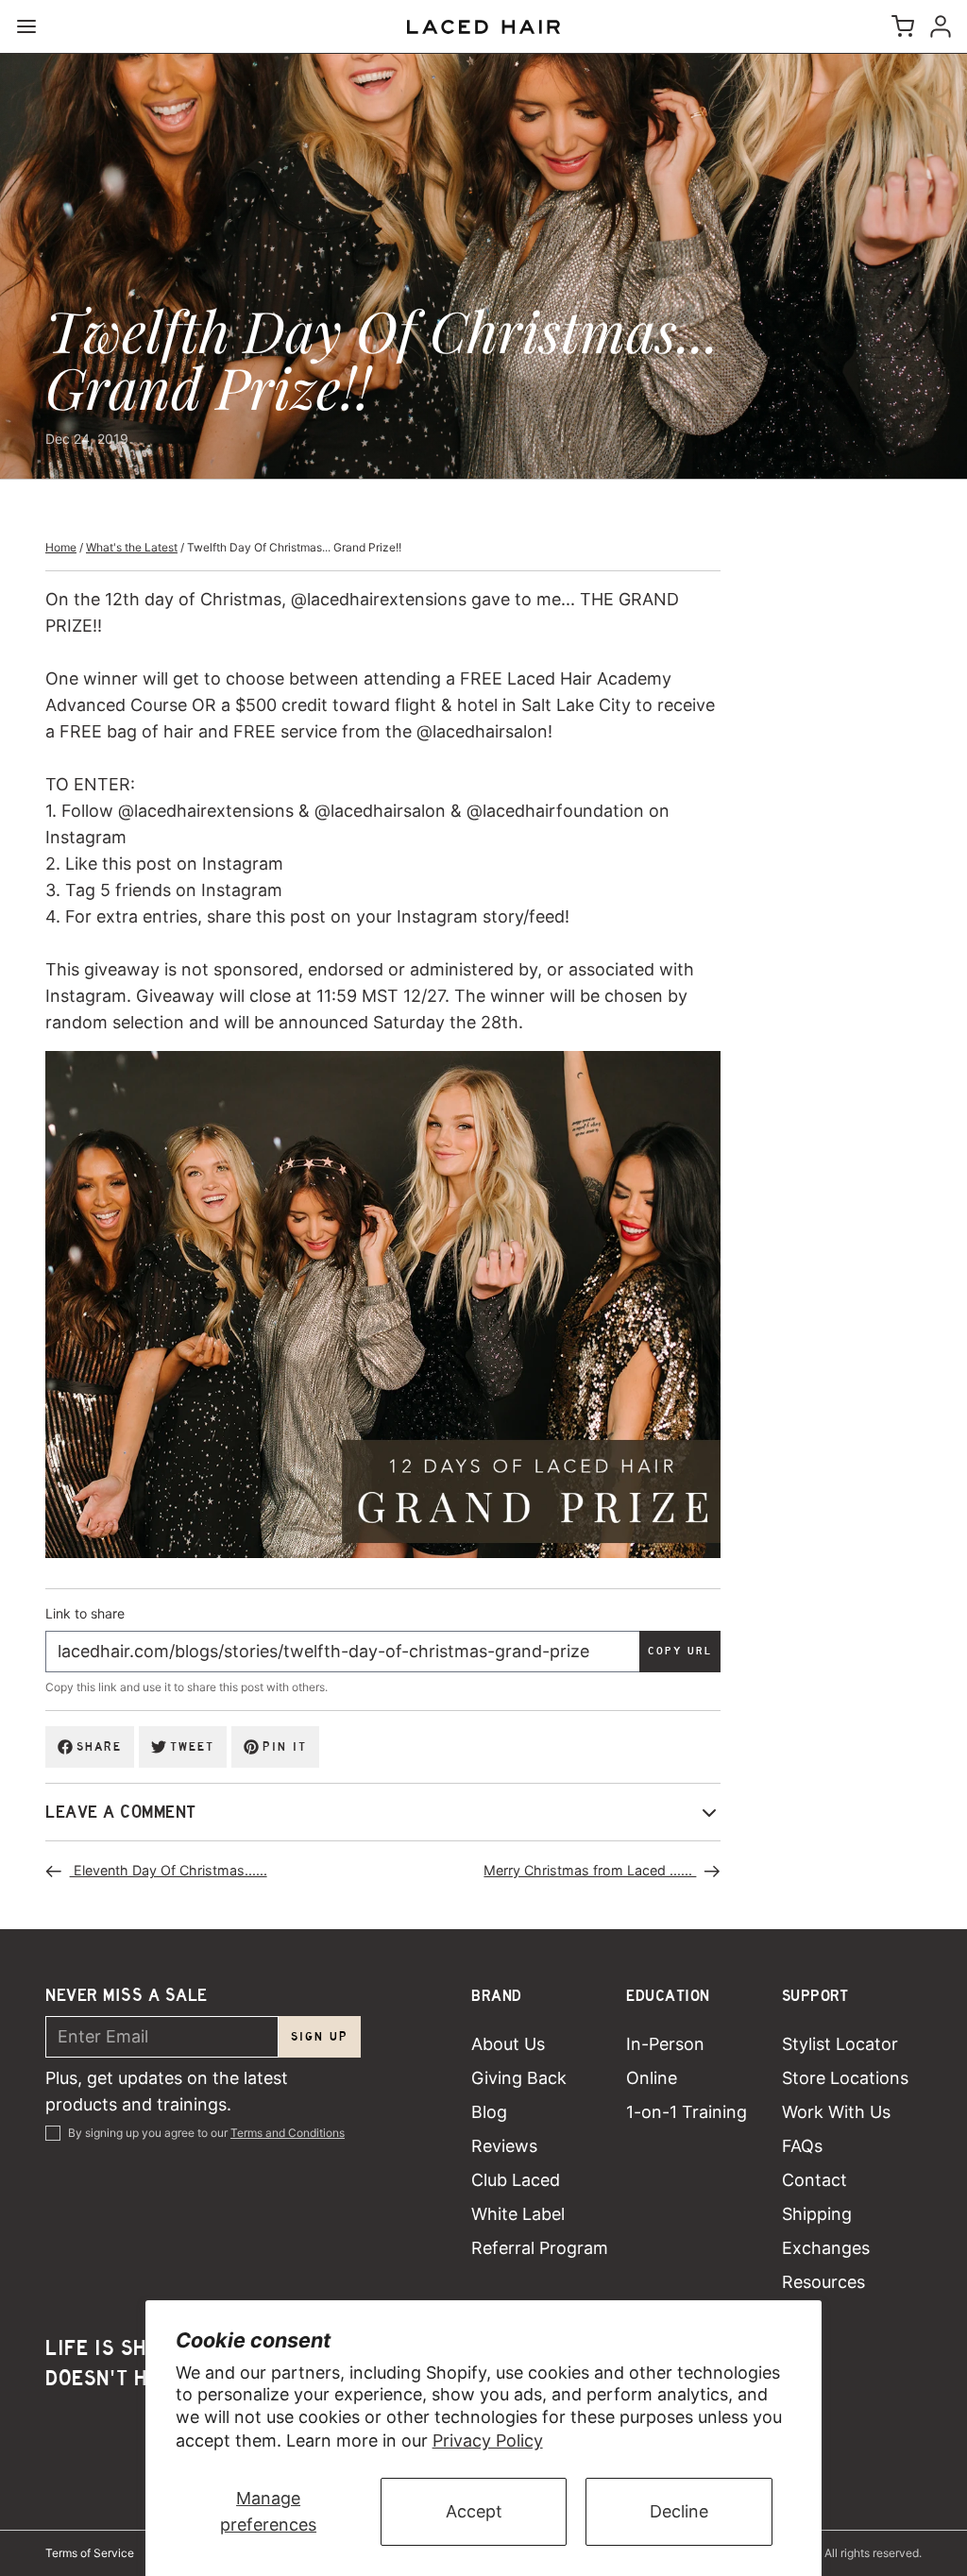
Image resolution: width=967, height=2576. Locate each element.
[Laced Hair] (483, 27)
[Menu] (34, 26)
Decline (679, 2511)
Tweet (192, 1746)
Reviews (504, 2146)
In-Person (665, 2044)
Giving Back (519, 2078)
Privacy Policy (488, 2440)
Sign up (320, 2036)
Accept (474, 2511)
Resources (823, 2282)
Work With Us (836, 2112)
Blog (489, 2112)
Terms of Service (90, 2553)
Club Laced (516, 2180)
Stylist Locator (840, 2044)
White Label (518, 2214)
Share (99, 1746)
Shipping (817, 2214)
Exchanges (826, 2248)
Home (61, 547)
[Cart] (899, 26)
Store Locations (845, 2078)
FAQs (802, 2146)
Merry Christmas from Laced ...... (590, 1870)
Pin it (285, 1746)
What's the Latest (132, 547)
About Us (508, 2044)
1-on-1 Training (687, 2112)
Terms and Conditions (288, 2133)
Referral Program (540, 2248)
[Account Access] (937, 26)
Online (652, 2078)
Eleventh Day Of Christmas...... (169, 1870)
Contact (814, 2180)
